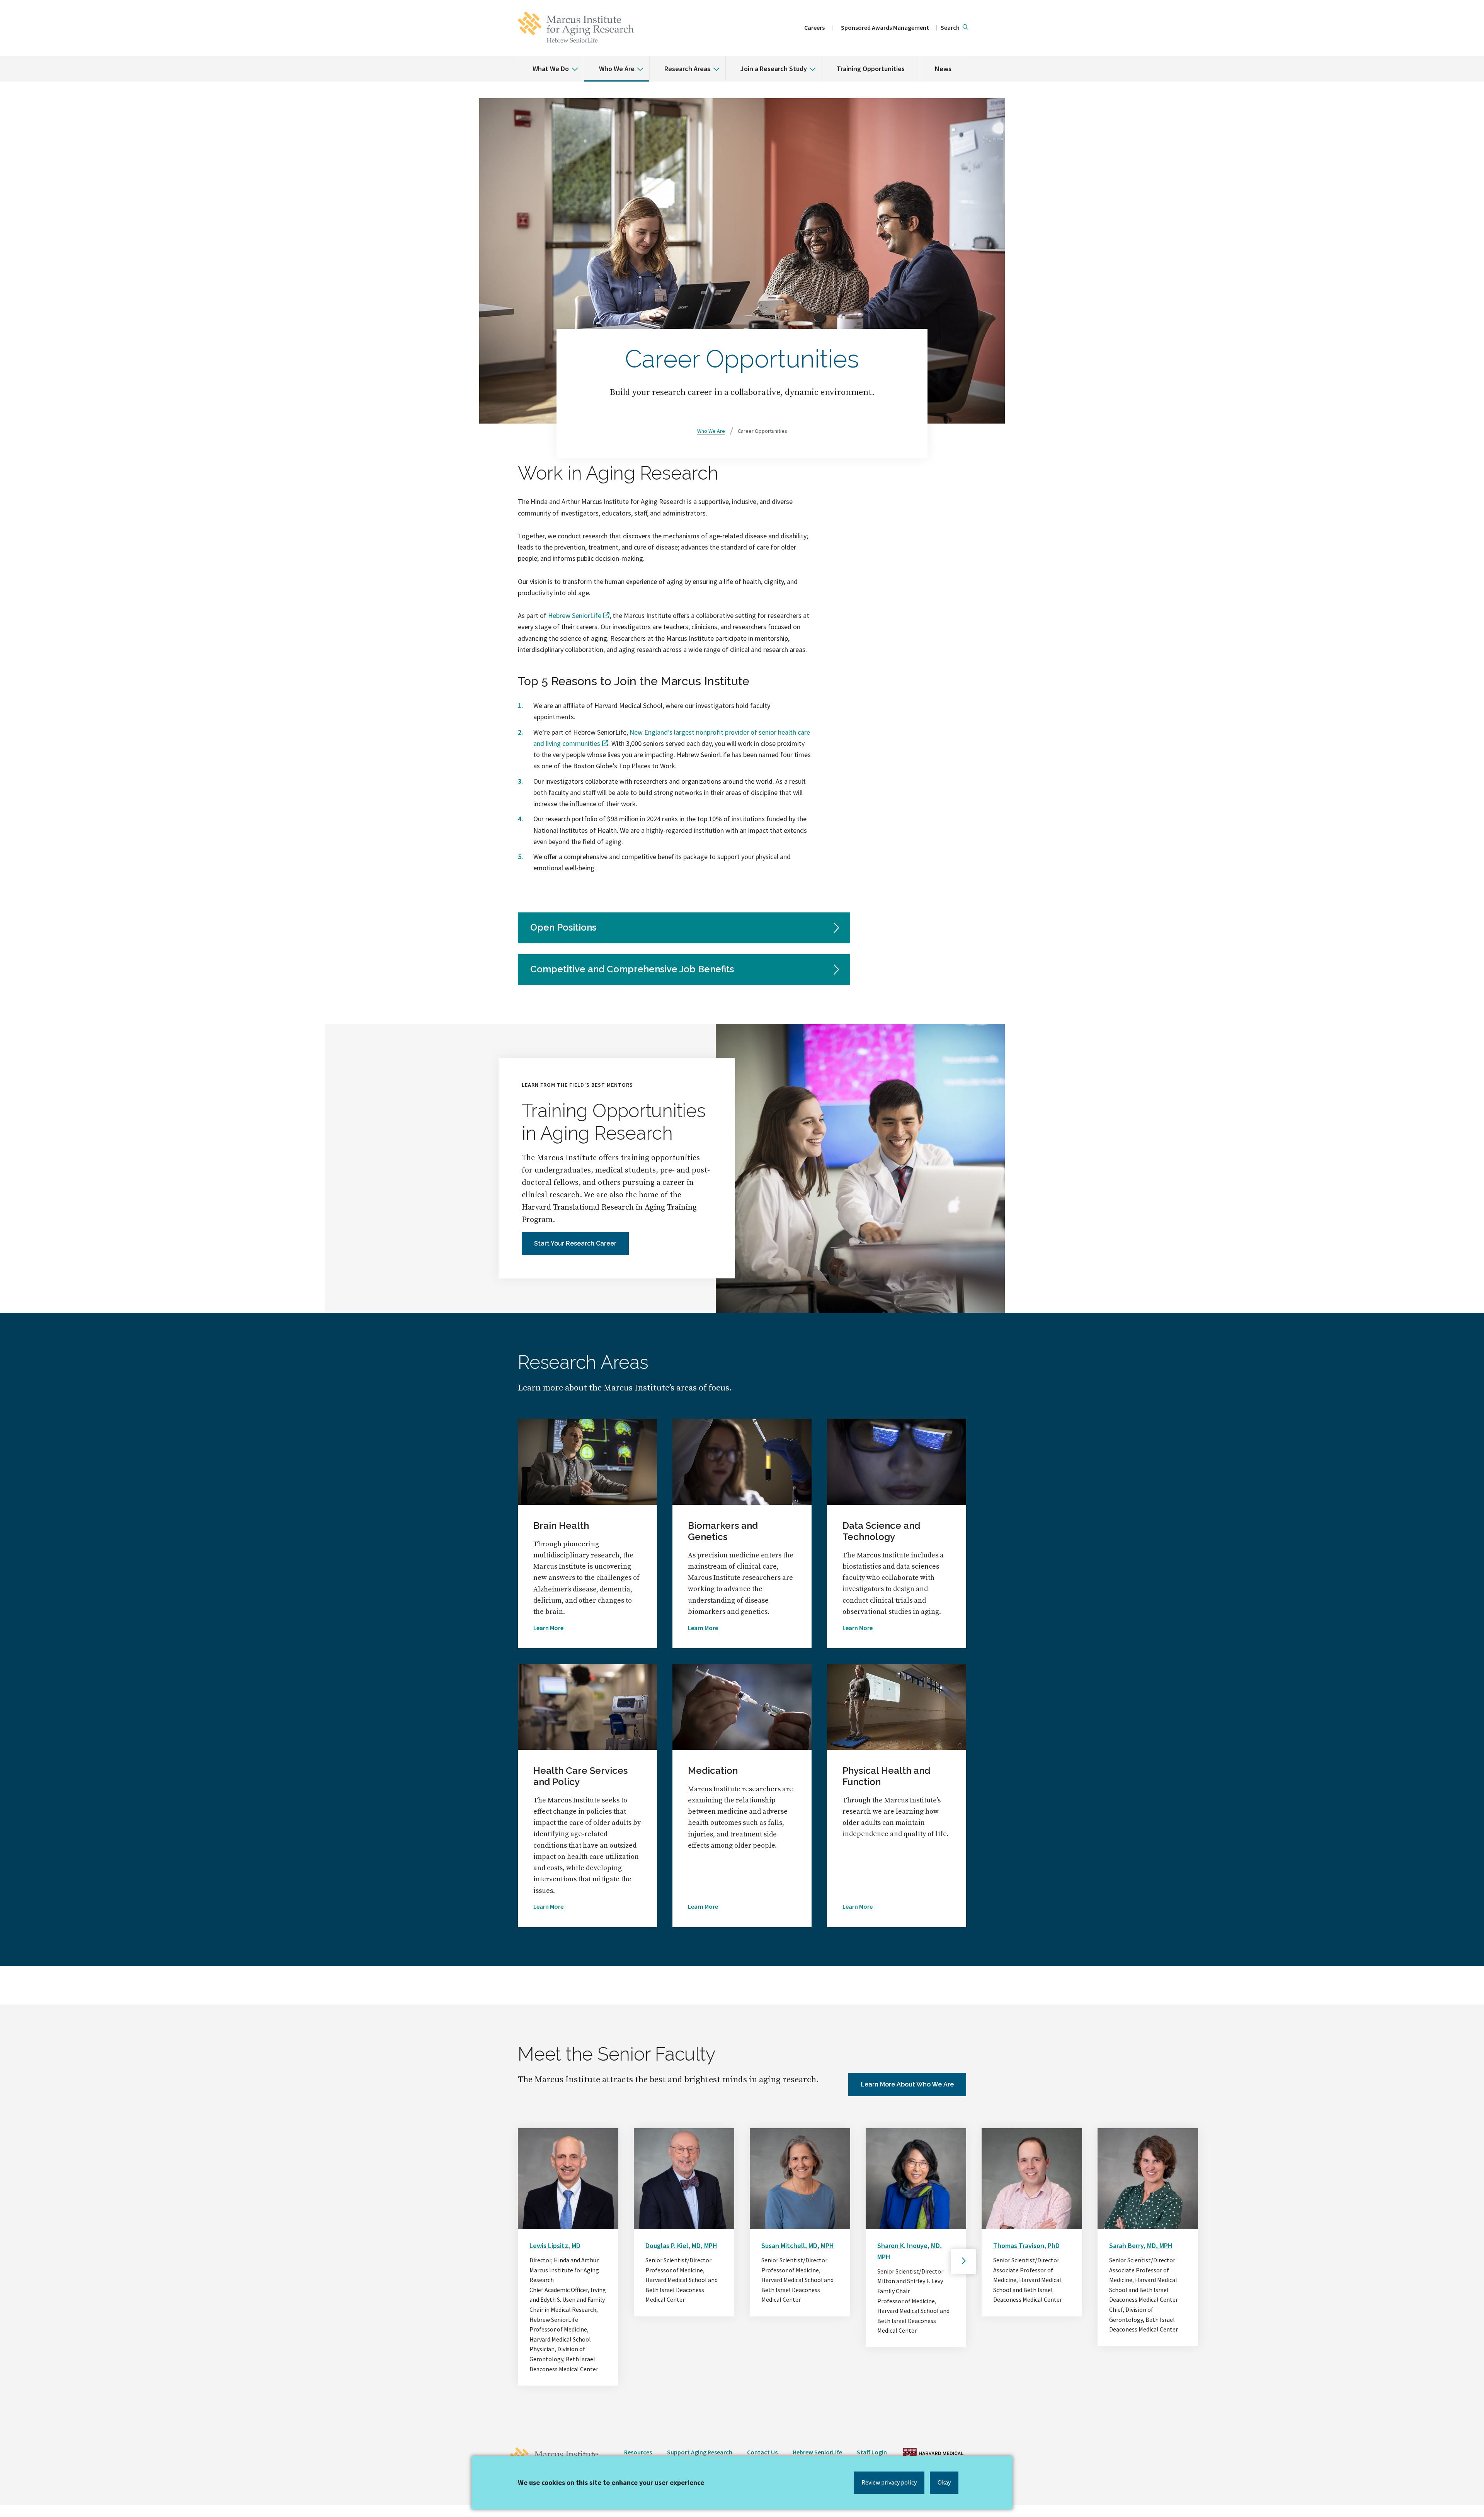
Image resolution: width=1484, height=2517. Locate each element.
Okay (944, 2482)
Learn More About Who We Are (907, 2084)
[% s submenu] (572, 63)
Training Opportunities (871, 69)
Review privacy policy (889, 2482)
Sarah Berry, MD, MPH (1141, 2246)
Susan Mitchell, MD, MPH (798, 2246)
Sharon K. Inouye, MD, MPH (910, 2251)
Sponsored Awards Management (885, 27)
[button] (954, 28)
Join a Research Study (774, 69)
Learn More (548, 1628)
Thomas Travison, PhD (1026, 2246)
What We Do (551, 69)
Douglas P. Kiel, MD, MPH (681, 2246)
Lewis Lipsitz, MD (555, 2246)
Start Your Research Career (575, 1243)
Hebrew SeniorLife (575, 615)
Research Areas (687, 69)
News (943, 69)
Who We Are (617, 69)
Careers (814, 27)
